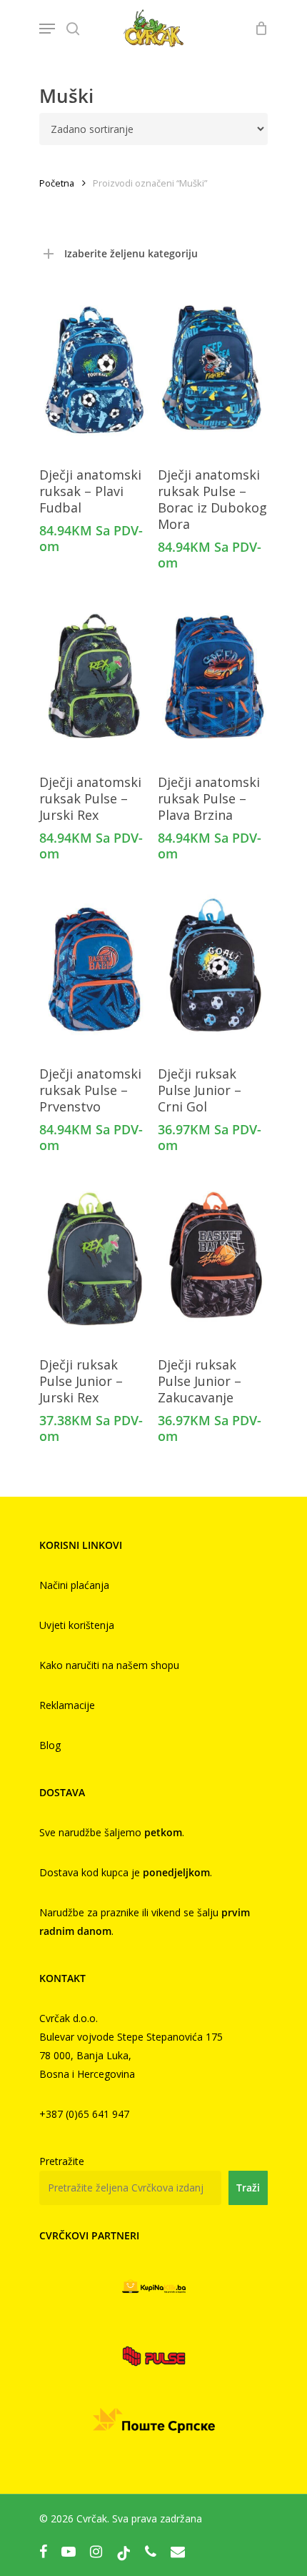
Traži (248, 2188)
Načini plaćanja (74, 1585)
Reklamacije (67, 1705)
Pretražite (62, 2161)
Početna (57, 183)
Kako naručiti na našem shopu (109, 1665)
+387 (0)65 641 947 (84, 2114)
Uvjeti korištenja (77, 1625)
